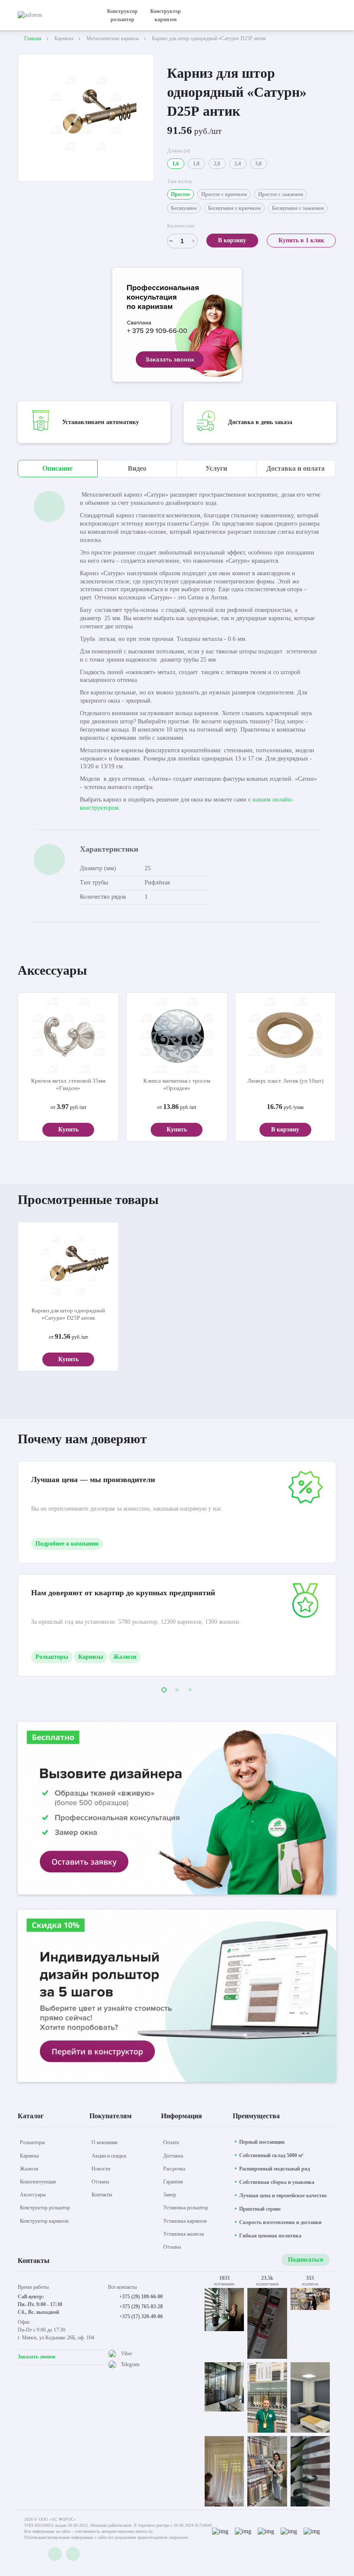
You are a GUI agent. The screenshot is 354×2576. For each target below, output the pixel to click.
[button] (164, 1690)
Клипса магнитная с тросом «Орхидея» (177, 1084)
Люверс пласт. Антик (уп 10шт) (285, 1081)
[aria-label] (177, 326)
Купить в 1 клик (301, 240)
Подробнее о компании (67, 1544)
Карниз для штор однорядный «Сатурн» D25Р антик (68, 1314)
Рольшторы (52, 1657)
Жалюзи (125, 1657)
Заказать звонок (37, 2357)
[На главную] (54, 15)
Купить (68, 1130)
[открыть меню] (331, 15)
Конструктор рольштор (122, 15)
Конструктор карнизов (166, 15)
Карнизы (91, 1657)
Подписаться (306, 2260)
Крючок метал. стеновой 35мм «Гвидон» (68, 1084)
